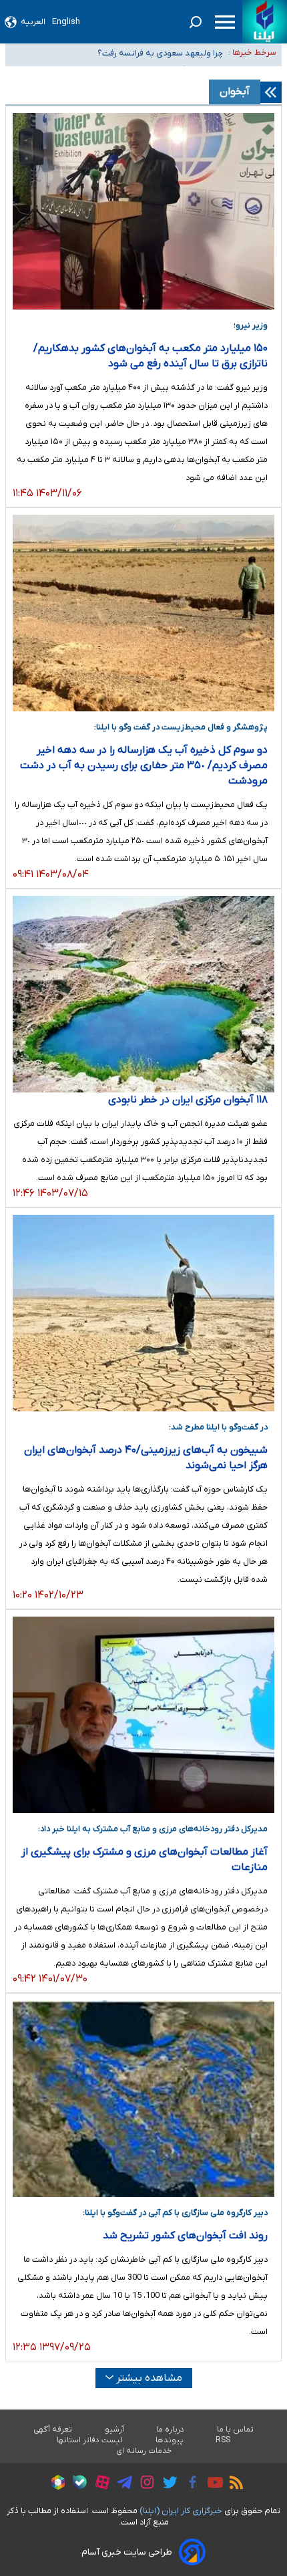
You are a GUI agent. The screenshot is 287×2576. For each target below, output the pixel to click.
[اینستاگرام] (144, 2484)
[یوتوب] (212, 2484)
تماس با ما (236, 2430)
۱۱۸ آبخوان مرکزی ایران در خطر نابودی (188, 1100)
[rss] (233, 2484)
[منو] (225, 22)
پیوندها (170, 2440)
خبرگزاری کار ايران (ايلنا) (181, 2511)
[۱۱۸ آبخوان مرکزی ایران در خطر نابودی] (143, 994)
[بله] (76, 2484)
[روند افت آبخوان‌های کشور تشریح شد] (143, 2099)
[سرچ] (196, 22)
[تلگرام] (121, 2484)
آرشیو (114, 2430)
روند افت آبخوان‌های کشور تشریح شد (185, 2236)
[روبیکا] (55, 2484)
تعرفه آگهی (53, 2430)
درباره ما (171, 2430)
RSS (223, 2440)
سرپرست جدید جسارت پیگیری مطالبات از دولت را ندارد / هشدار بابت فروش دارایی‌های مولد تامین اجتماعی (124, 61)
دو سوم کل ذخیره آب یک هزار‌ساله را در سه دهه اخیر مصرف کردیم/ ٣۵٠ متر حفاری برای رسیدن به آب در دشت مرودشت (144, 766)
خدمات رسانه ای (144, 2451)
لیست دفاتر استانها (90, 2440)
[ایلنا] (265, 22)
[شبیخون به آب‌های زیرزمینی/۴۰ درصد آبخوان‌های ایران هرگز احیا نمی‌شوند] (143, 1313)
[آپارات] (99, 2484)
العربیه (33, 22)
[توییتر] (167, 2484)
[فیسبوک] (189, 2484)
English (66, 22)
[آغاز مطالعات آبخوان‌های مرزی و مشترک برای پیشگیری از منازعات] (143, 1715)
